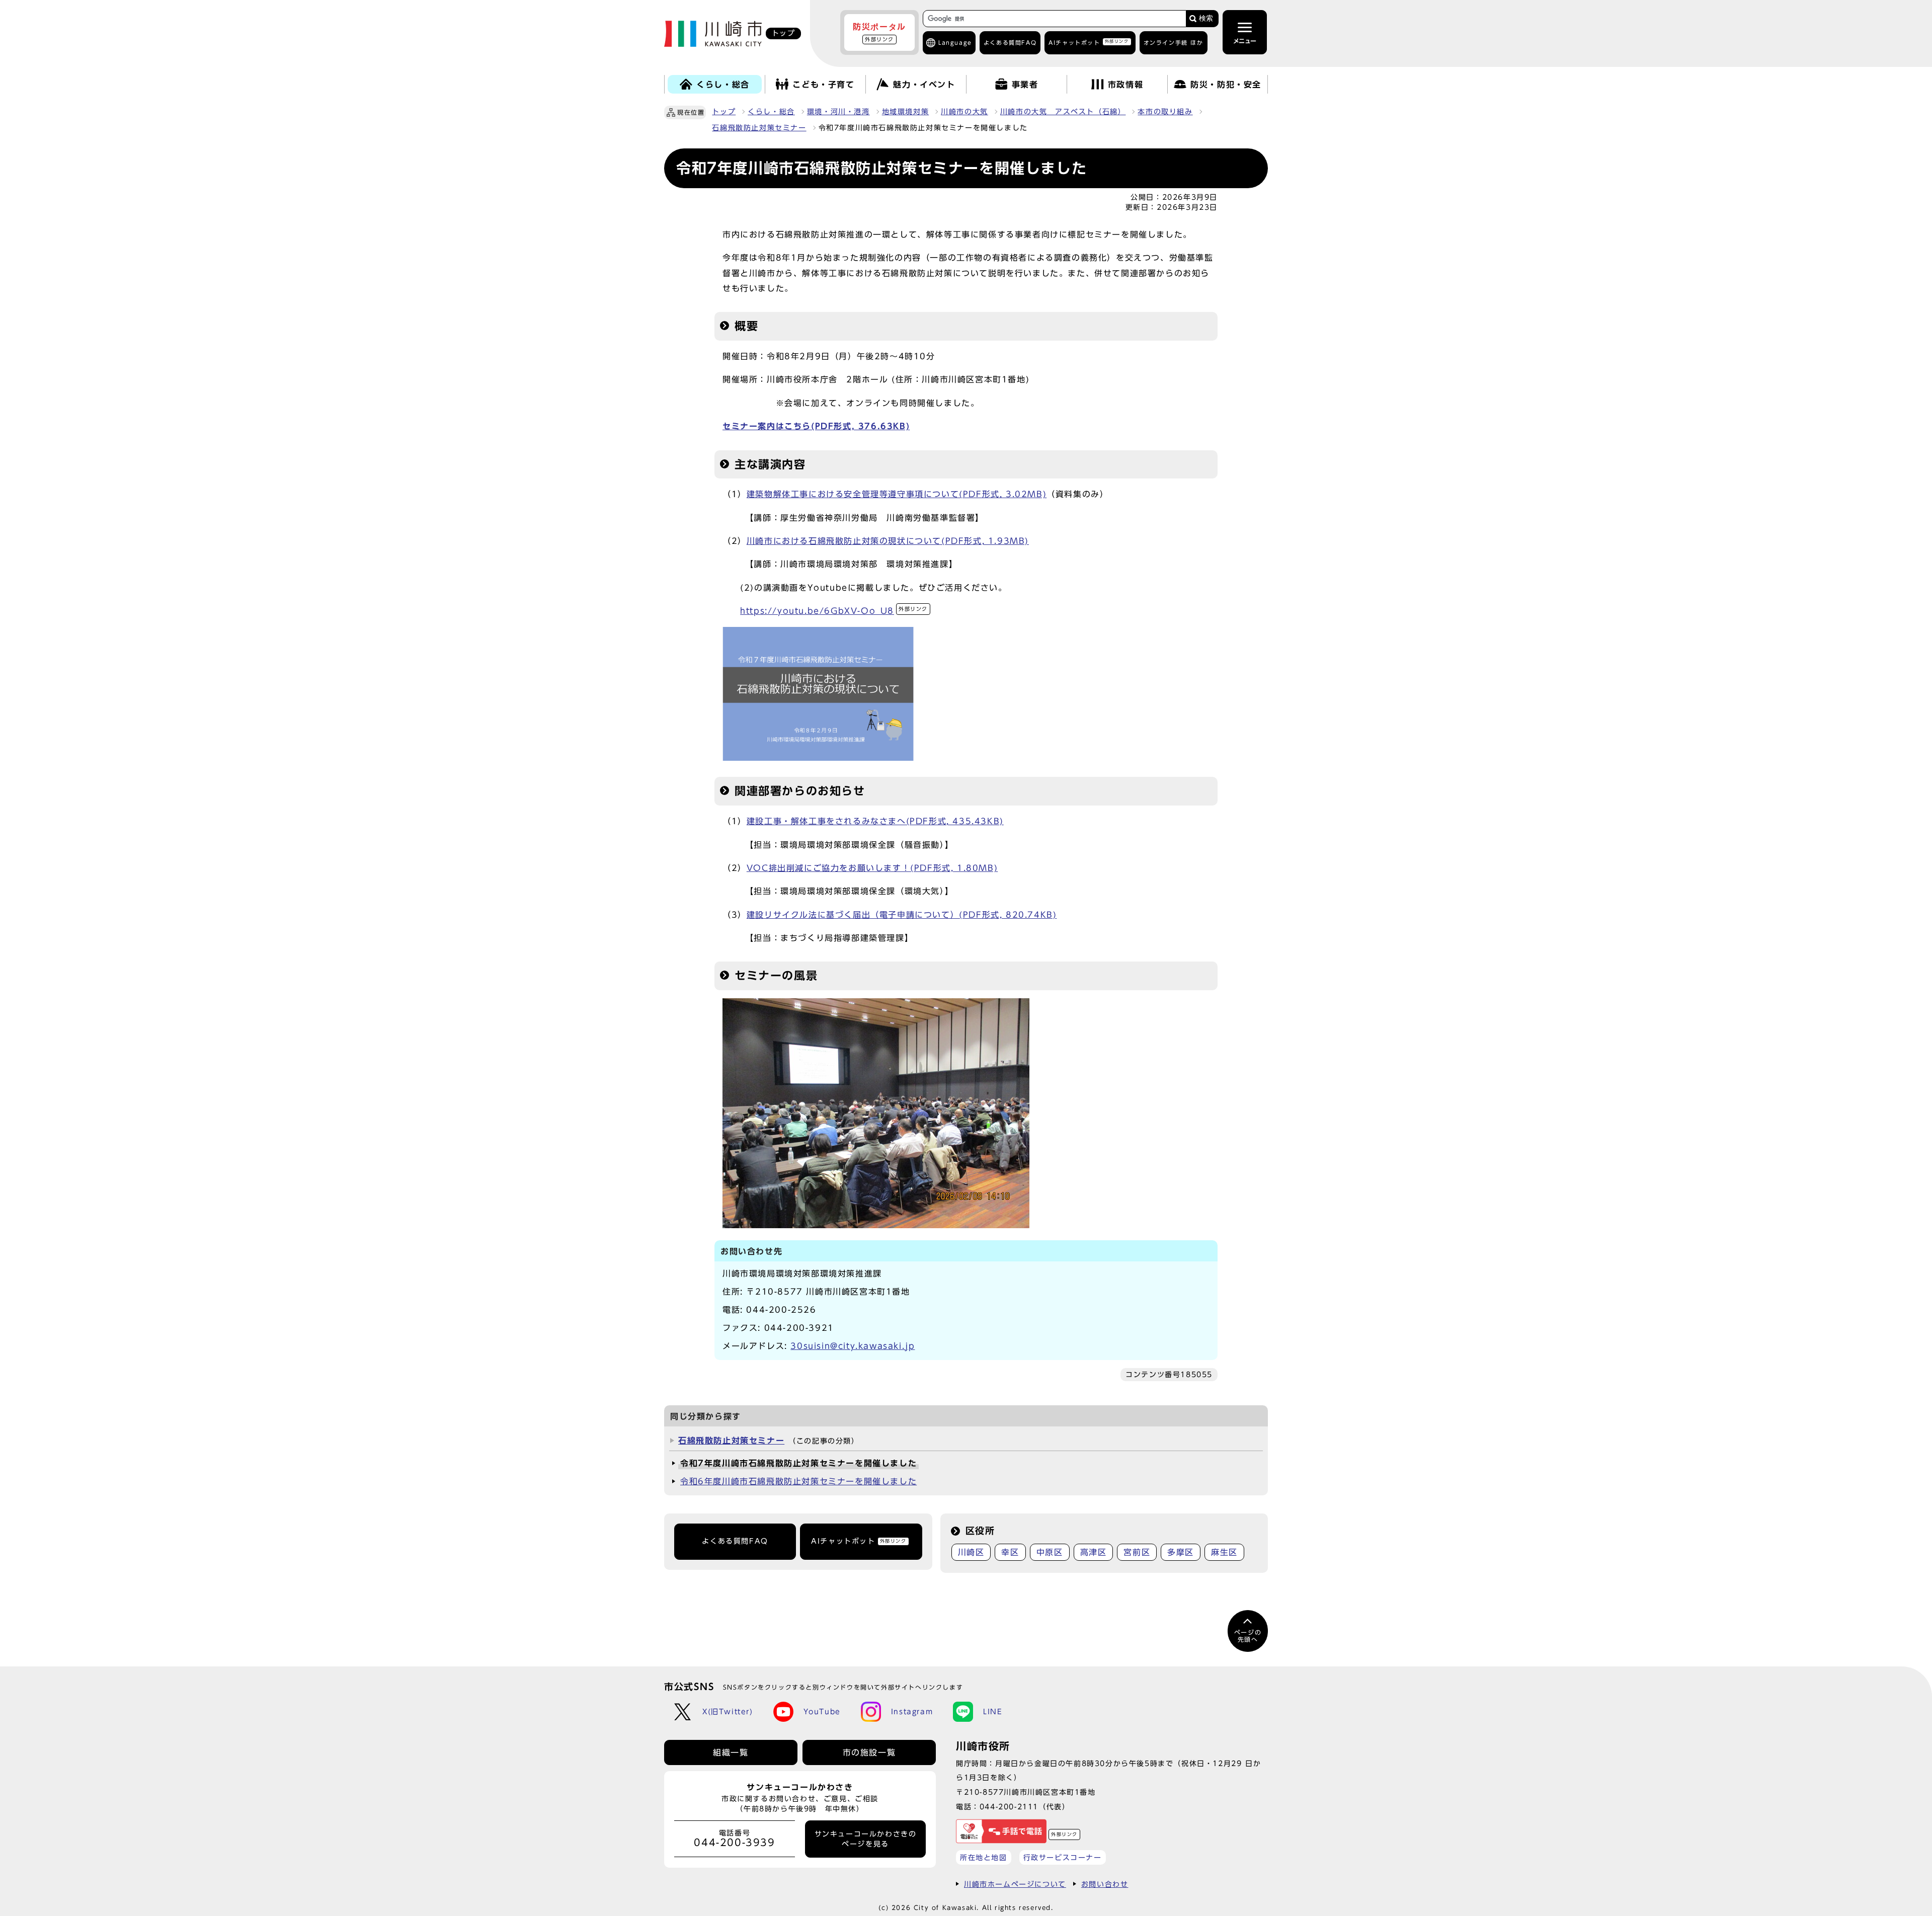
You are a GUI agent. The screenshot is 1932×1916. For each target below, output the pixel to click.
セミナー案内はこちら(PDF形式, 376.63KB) (816, 426)
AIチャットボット (1089, 42)
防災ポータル (879, 32)
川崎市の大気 (964, 112)
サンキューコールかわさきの (866, 1839)
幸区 (1010, 1552)
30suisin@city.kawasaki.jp (853, 1346)
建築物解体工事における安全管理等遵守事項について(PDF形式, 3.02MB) (897, 494)
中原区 (1050, 1552)
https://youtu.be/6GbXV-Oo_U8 (834, 611)
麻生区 (1224, 1552)
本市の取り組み (1165, 112)
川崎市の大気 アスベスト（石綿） (1063, 112)
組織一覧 (731, 1752)
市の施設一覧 (869, 1752)
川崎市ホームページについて (1015, 1884)
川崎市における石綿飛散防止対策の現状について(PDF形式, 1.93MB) (888, 541)
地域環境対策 (906, 112)
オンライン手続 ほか (1174, 43)
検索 (1206, 18)
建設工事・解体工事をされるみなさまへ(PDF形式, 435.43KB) (875, 821)
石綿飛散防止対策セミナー (759, 128)
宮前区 (1137, 1552)
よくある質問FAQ (735, 1541)
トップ (724, 112)
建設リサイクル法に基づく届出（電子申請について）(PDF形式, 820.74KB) (902, 915)
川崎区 (971, 1552)
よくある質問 (1010, 43)
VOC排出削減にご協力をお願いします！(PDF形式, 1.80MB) (872, 868)
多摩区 (1181, 1552)
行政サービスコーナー (1063, 1857)
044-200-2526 (781, 1310)
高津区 (1094, 1552)
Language (955, 43)
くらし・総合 (771, 112)
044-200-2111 (1009, 1807)
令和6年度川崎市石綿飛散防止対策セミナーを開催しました (798, 1481)
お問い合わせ (1105, 1884)
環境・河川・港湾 (838, 112)
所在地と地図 (984, 1857)
